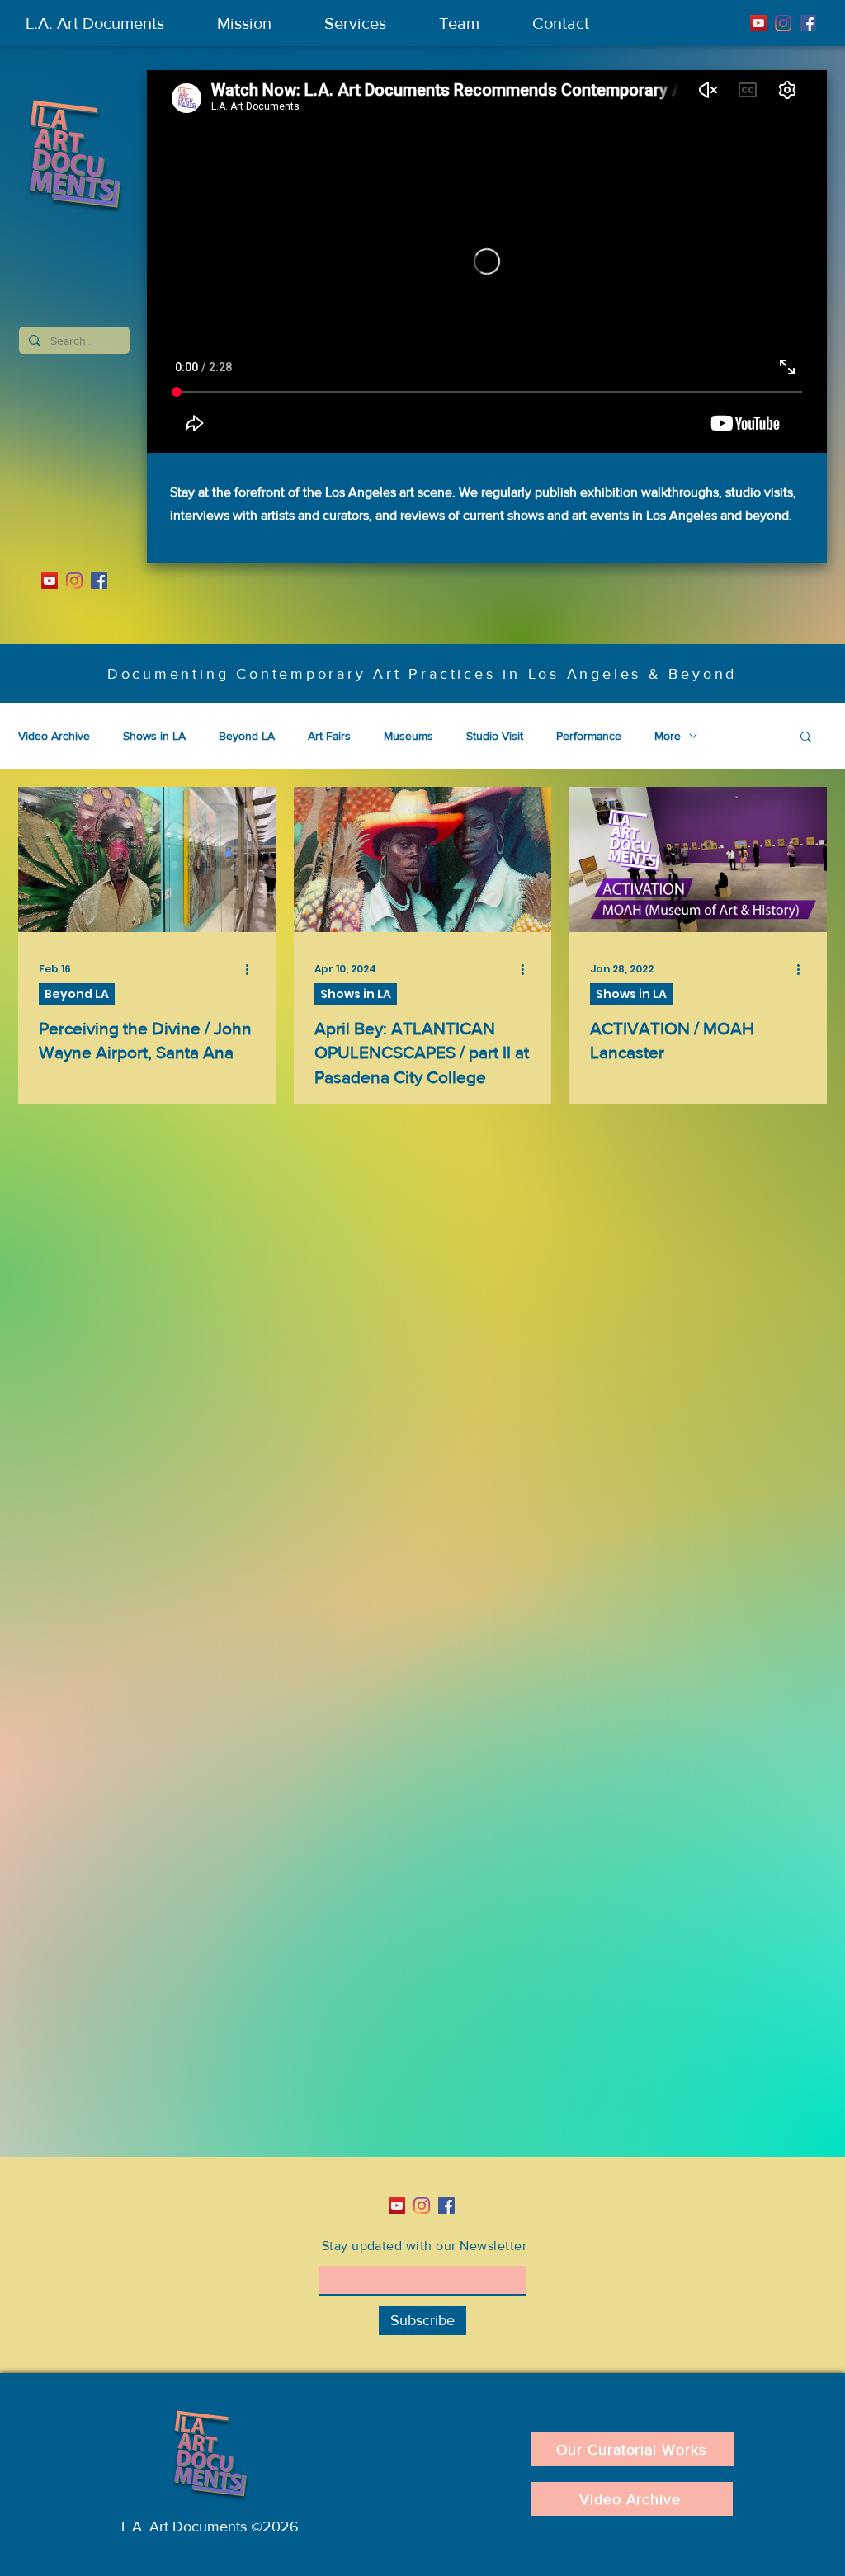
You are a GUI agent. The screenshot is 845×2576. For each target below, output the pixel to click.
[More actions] (253, 969)
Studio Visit (495, 736)
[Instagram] (783, 23)
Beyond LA (247, 736)
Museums (408, 736)
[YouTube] (758, 23)
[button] (806, 738)
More (668, 736)
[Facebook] (808, 23)
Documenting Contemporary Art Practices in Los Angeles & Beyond (422, 674)
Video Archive (54, 736)
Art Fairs (329, 736)
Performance (589, 736)
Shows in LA (154, 736)
